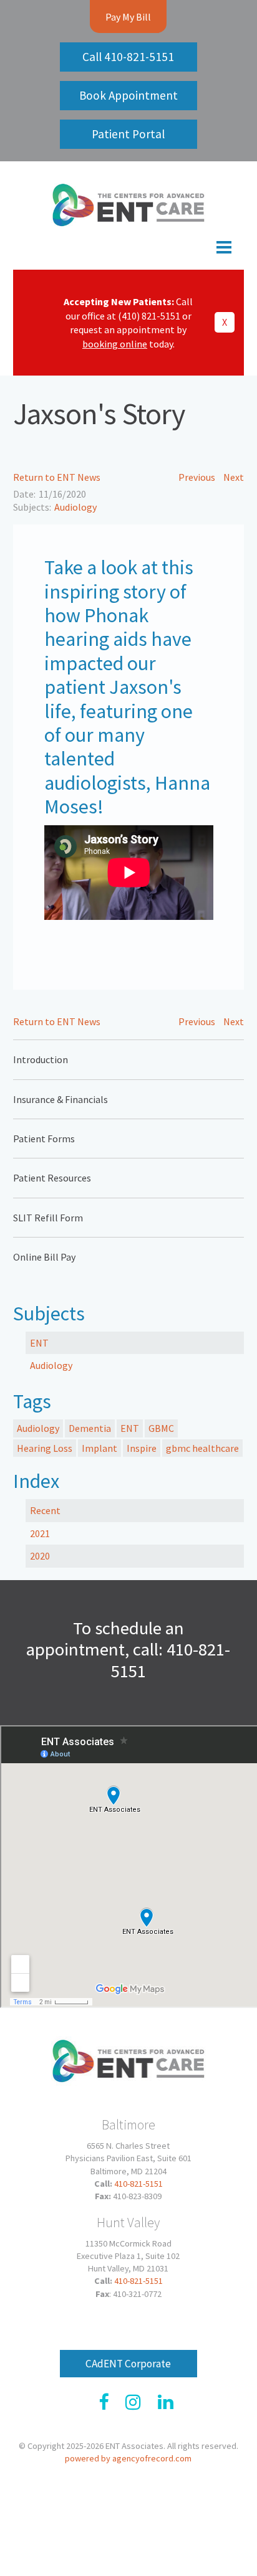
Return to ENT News (57, 477)
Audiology (75, 507)
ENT (39, 1343)
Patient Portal (128, 134)
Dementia (90, 1428)
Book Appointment (128, 95)
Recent (45, 1510)
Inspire (142, 1448)
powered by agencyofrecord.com (128, 2458)
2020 (40, 1556)
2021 (40, 1533)
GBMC (161, 1428)
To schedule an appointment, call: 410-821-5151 (128, 1650)
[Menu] (129, 250)
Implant (99, 1448)
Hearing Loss (45, 1448)
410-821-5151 (138, 2184)
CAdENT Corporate (128, 2364)
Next (234, 477)
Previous (197, 477)
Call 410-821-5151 (128, 57)
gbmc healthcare (202, 1448)
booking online (115, 344)
